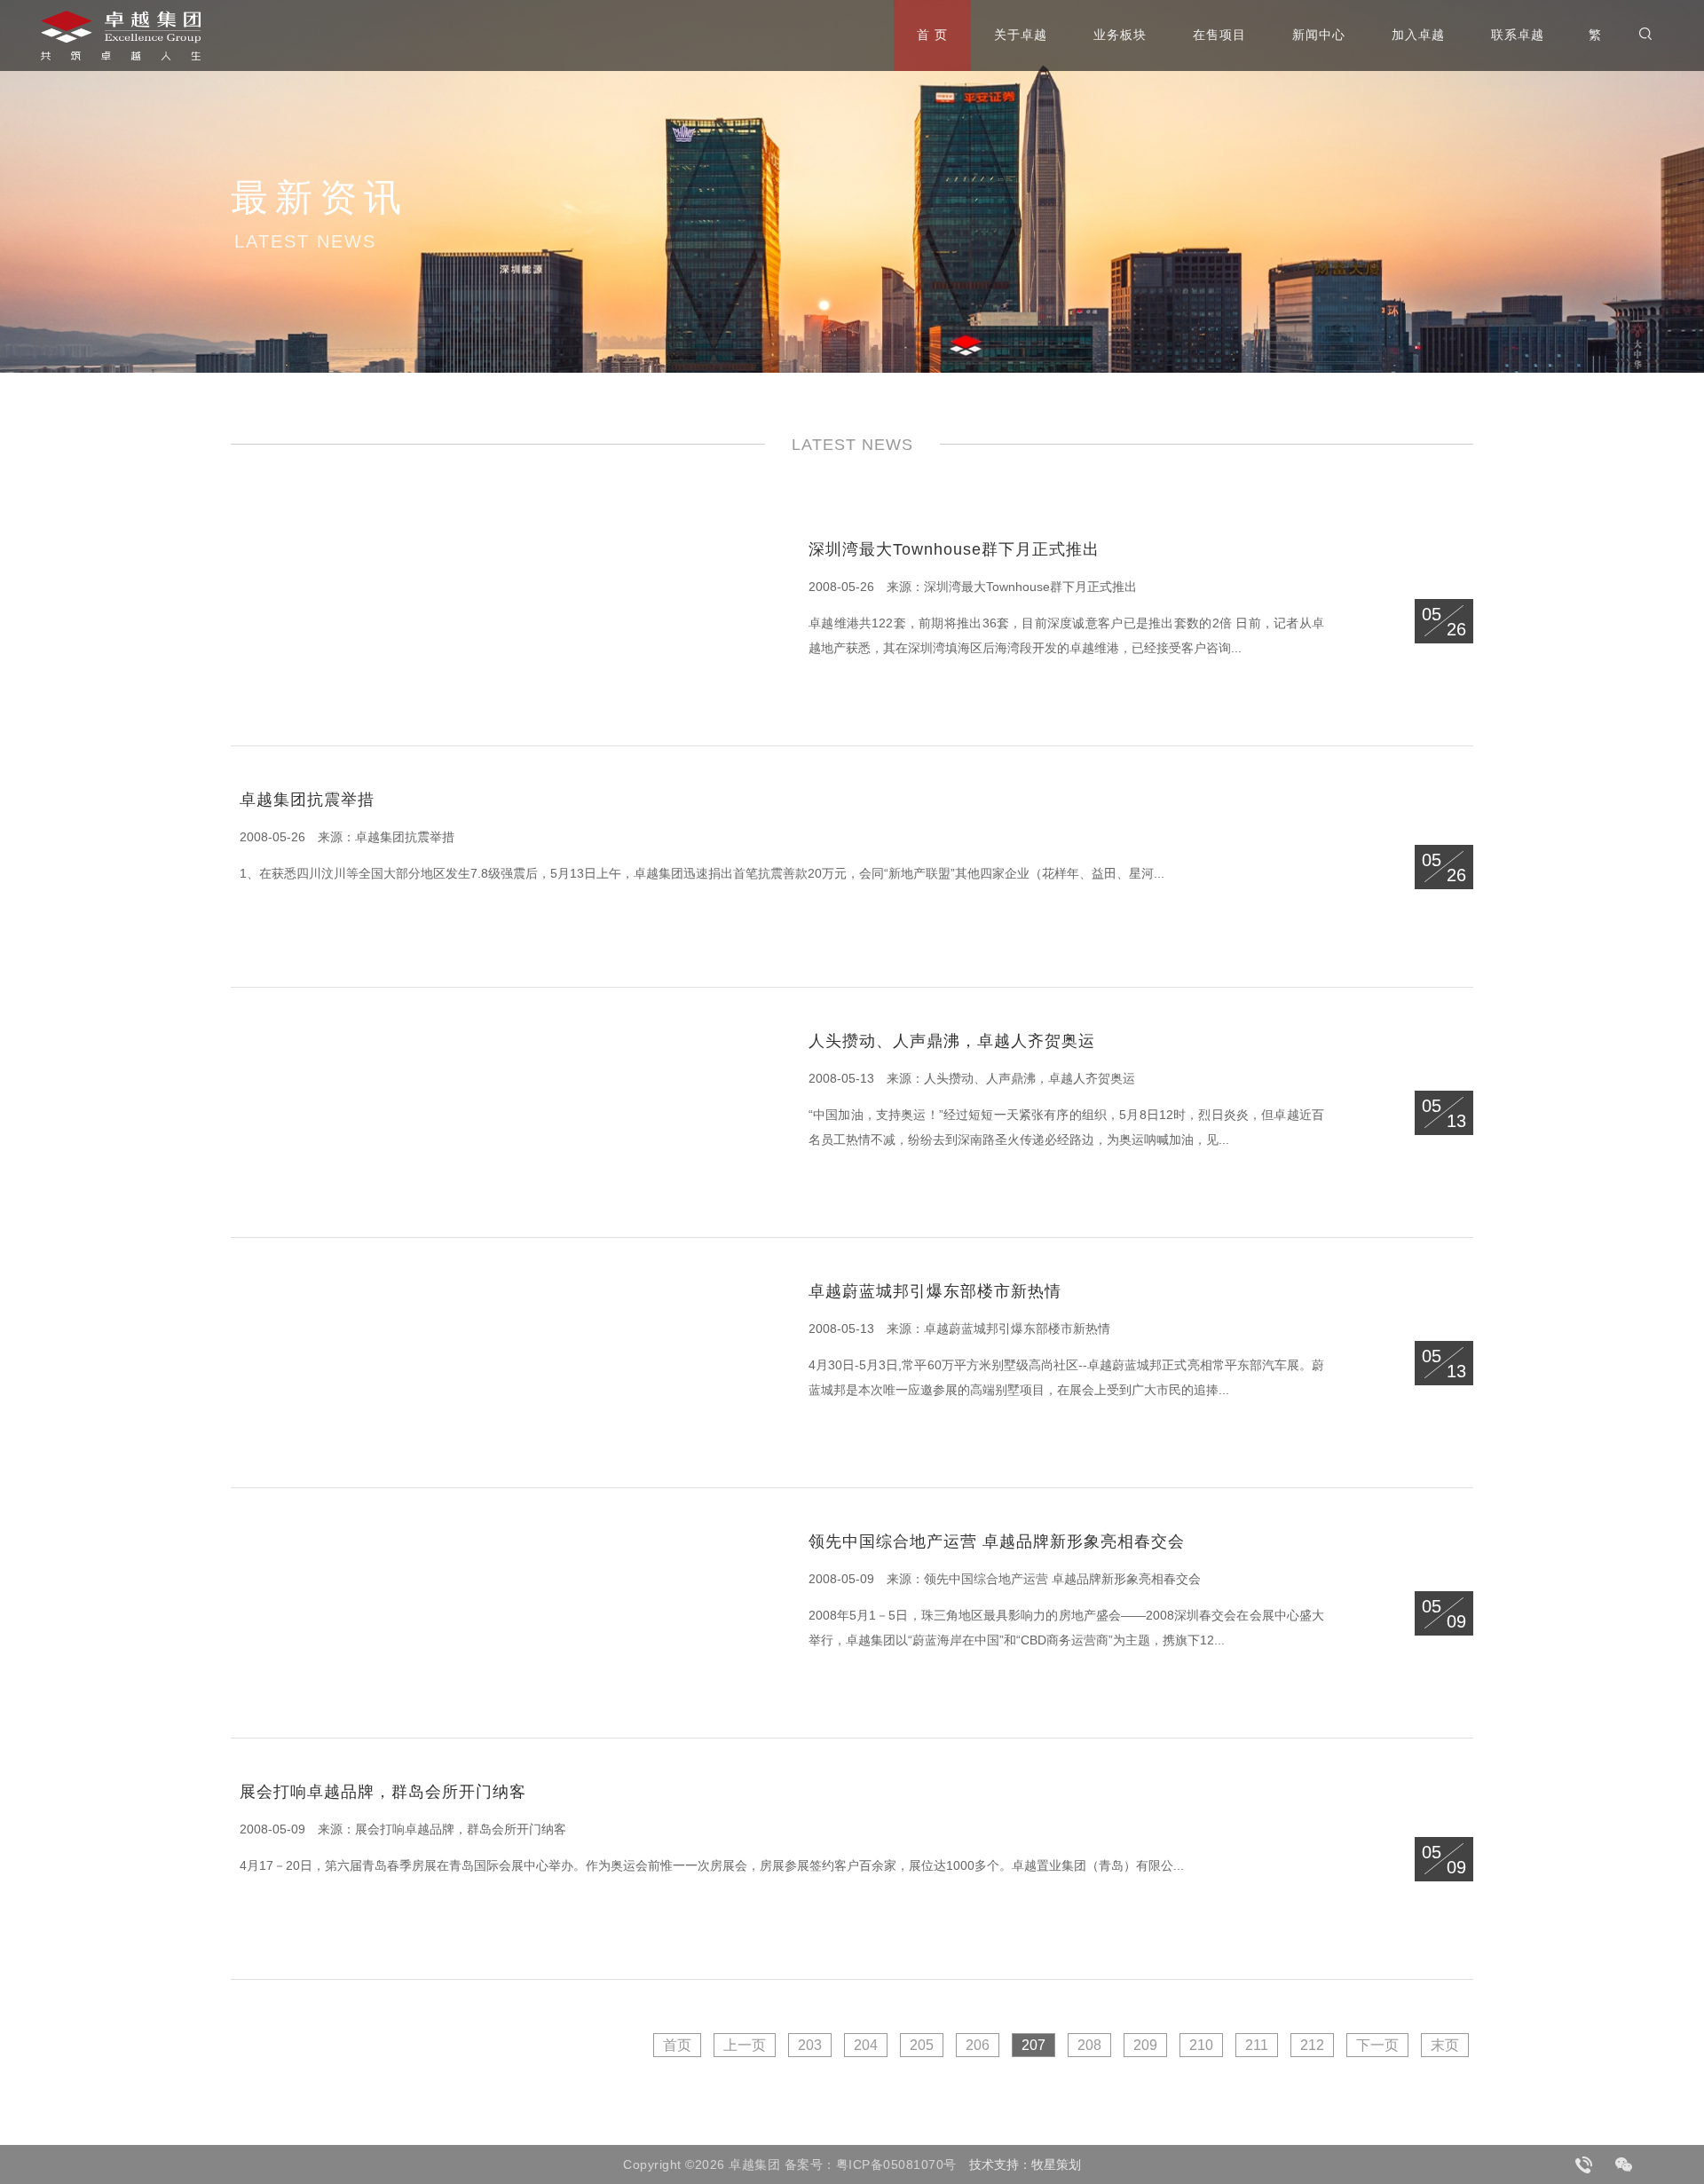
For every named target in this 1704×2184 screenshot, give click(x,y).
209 (1145, 2045)
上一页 (745, 2045)
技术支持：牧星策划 (1025, 2164)
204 (866, 2045)
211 (1257, 2045)
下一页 (1377, 2045)
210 (1201, 2045)
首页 (677, 2045)
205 (922, 2045)
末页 (1445, 2045)
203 (810, 2045)
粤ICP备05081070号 (896, 2164)
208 (1089, 2045)
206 (978, 2045)
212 (1312, 2045)
